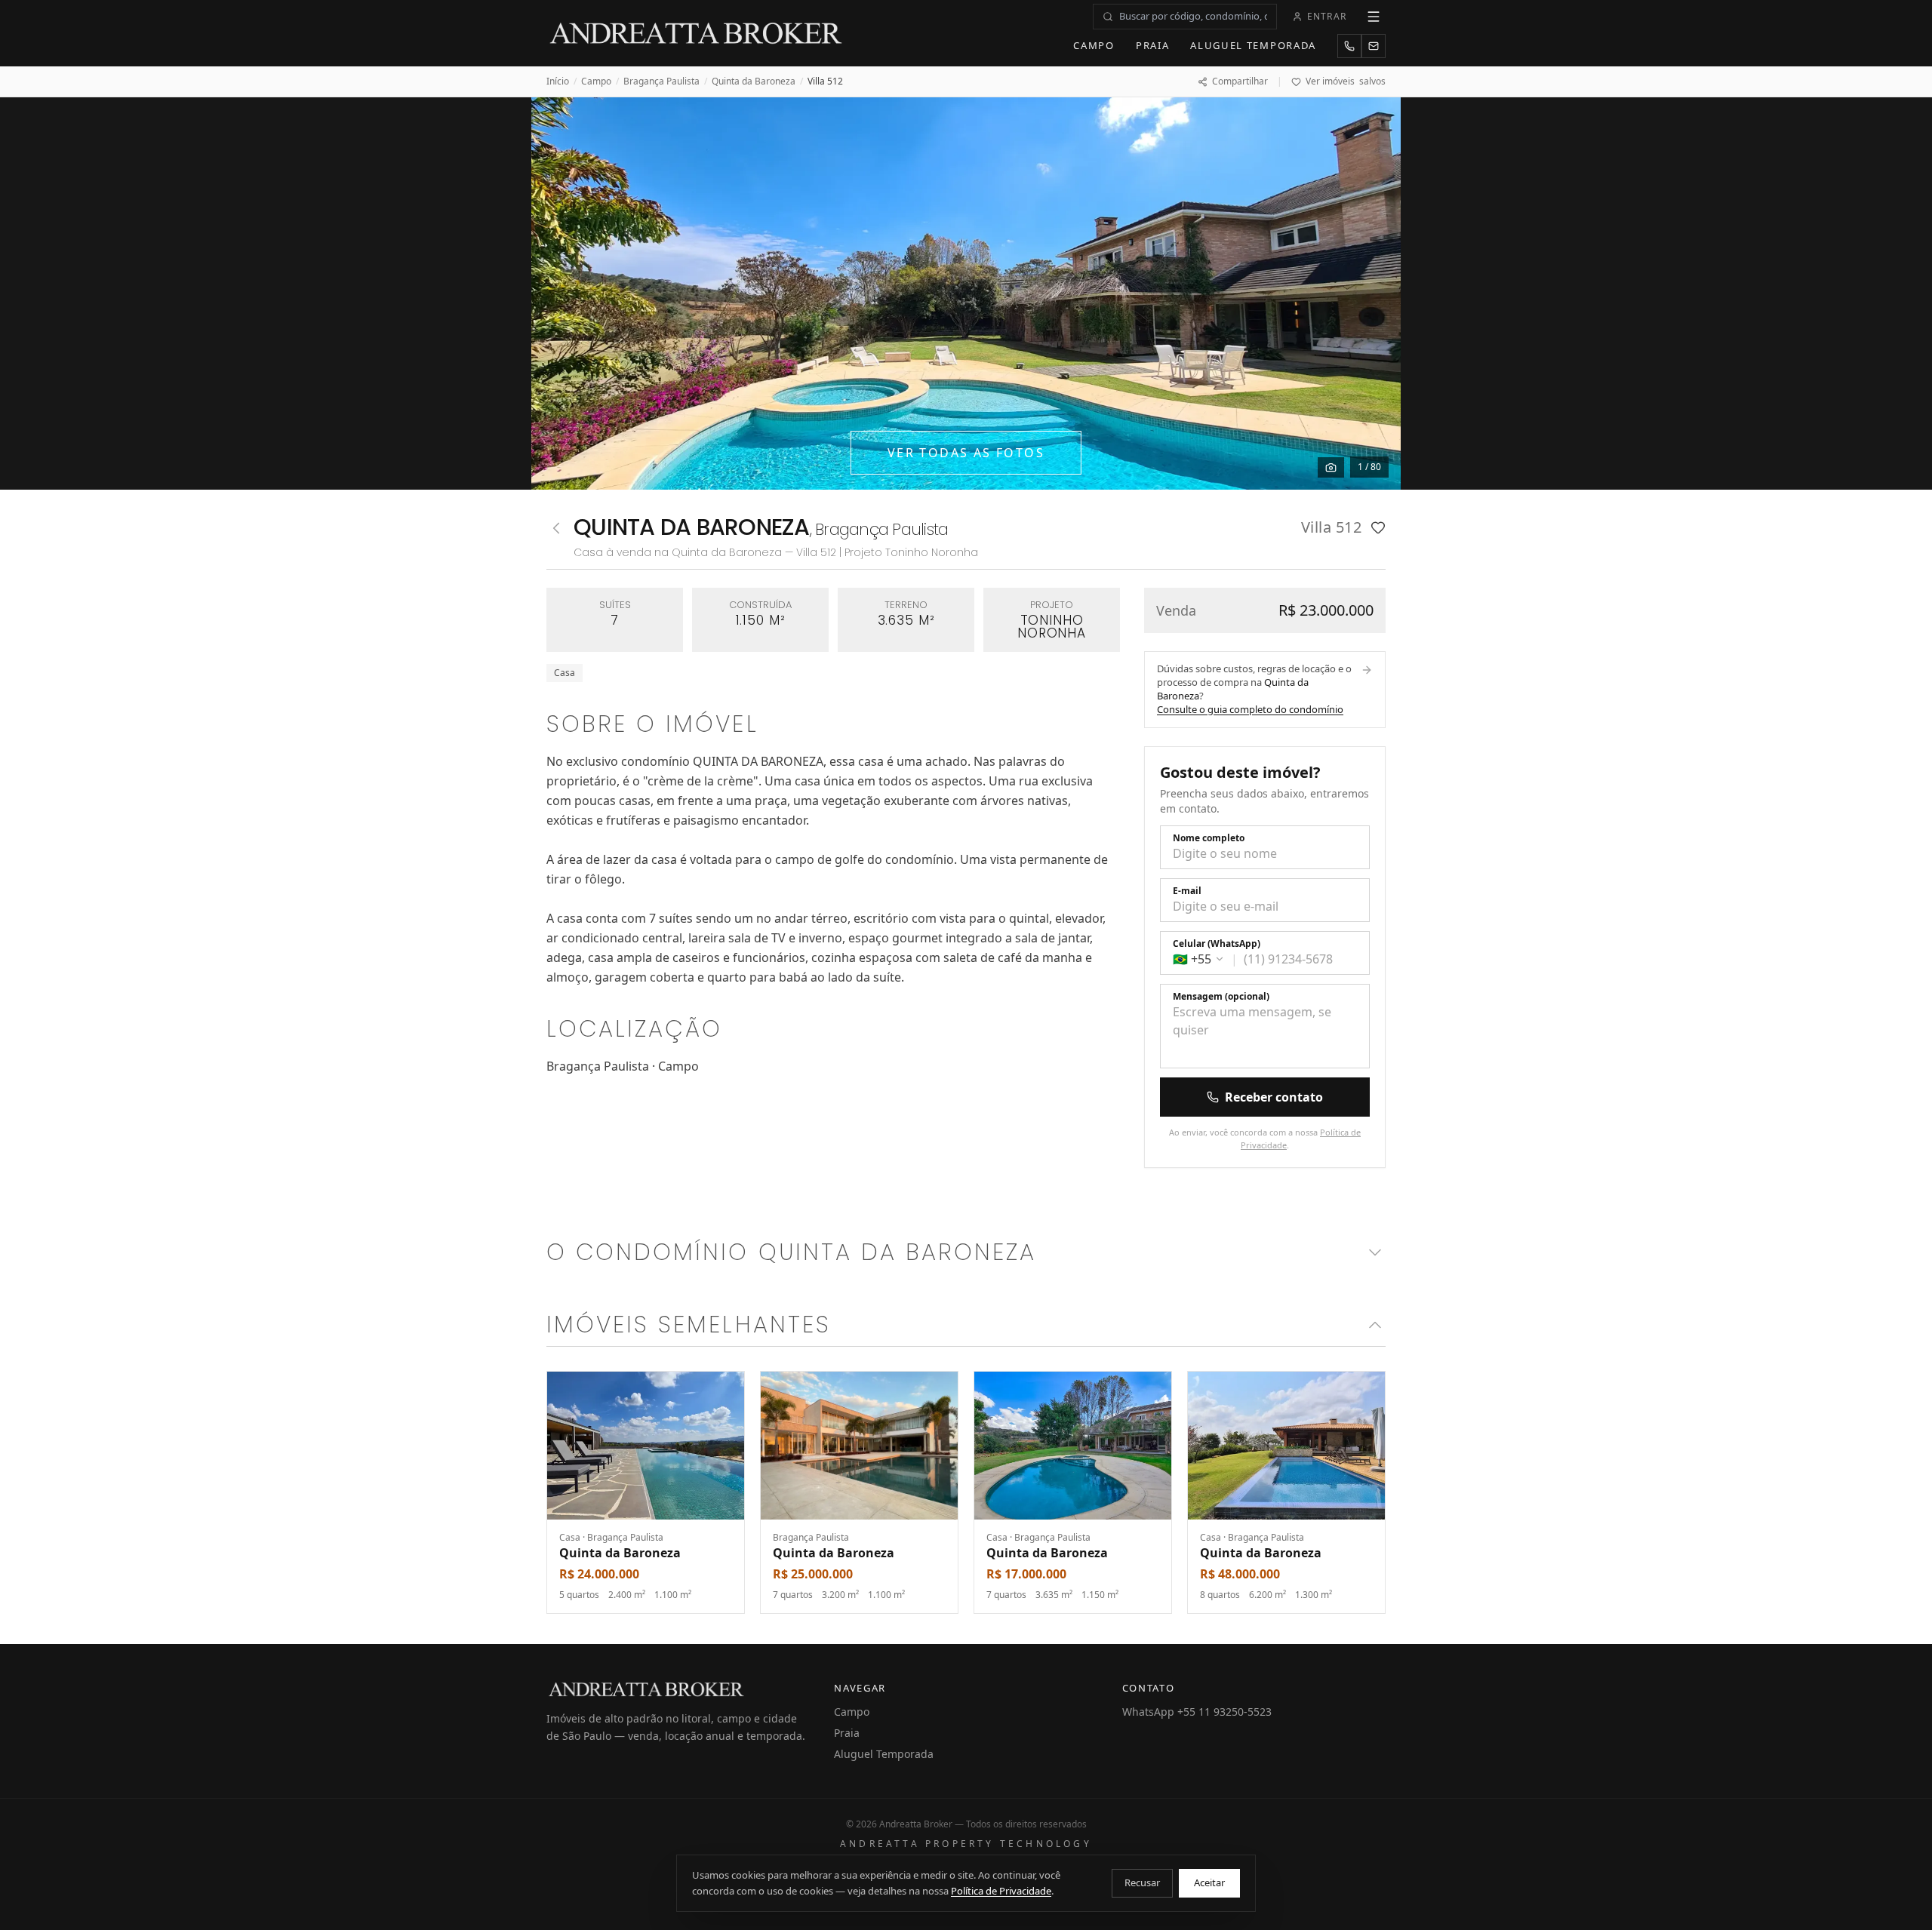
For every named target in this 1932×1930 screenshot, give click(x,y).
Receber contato (1274, 1097)
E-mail (1187, 891)
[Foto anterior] (560, 293)
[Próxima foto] (1372, 293)
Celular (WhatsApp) (1217, 944)
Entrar (1327, 16)
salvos (1346, 81)
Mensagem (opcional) (1221, 997)
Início (558, 81)
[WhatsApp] (1349, 46)
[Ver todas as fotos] (1331, 467)
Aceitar (1209, 1882)
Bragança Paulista (661, 81)
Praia (1152, 45)
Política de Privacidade (1001, 1891)
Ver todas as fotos (966, 453)
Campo (1094, 45)
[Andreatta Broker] (697, 33)
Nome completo (1209, 838)
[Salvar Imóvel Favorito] (1378, 527)
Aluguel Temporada (1253, 45)
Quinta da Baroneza (754, 81)
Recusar (1142, 1882)
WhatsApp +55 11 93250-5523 (1197, 1712)
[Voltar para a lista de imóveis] (556, 528)
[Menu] (1374, 17)
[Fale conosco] (1374, 46)
